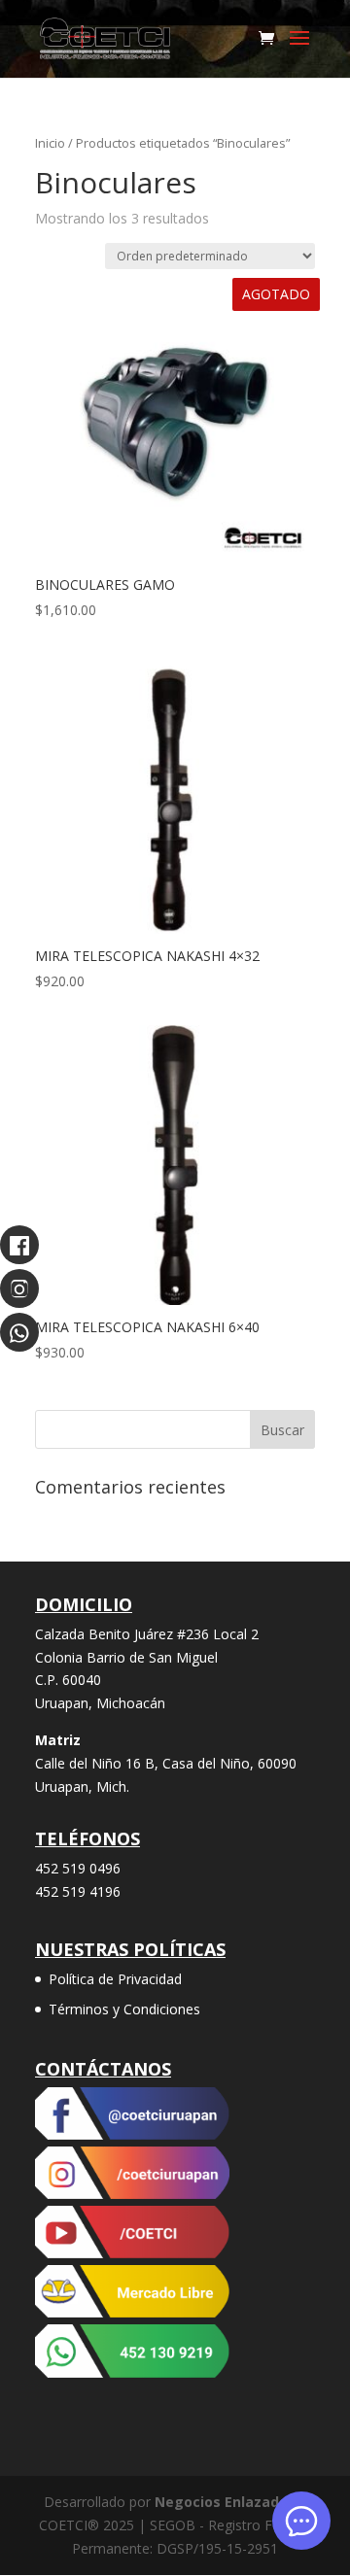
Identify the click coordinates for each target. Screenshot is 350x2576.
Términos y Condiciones (124, 2009)
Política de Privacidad (115, 1979)
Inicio (50, 143)
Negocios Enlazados (225, 2502)
